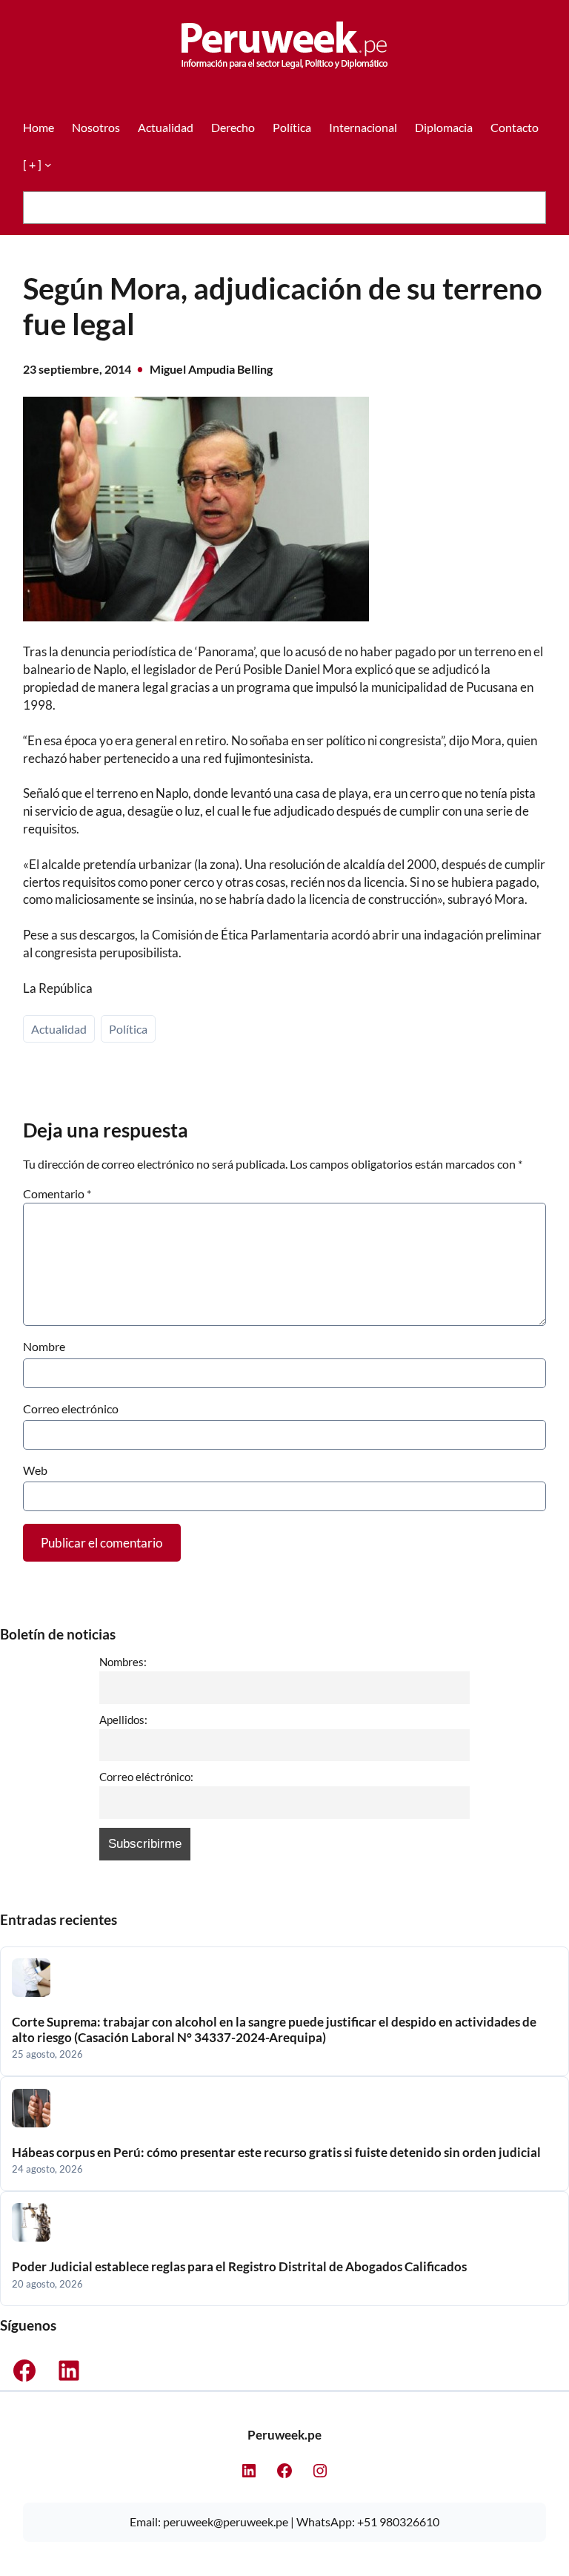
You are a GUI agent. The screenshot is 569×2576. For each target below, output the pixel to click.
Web (35, 1470)
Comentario (57, 1193)
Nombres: (123, 1662)
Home (39, 127)
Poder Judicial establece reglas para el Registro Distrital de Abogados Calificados (239, 2267)
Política (128, 1029)
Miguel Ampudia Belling (211, 369)
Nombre (44, 1346)
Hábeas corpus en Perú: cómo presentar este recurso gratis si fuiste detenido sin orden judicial (276, 2153)
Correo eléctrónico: (146, 1777)
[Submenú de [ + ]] (48, 165)
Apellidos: (123, 1720)
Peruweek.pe (284, 2435)
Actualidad (59, 1029)
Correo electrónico (71, 1408)
